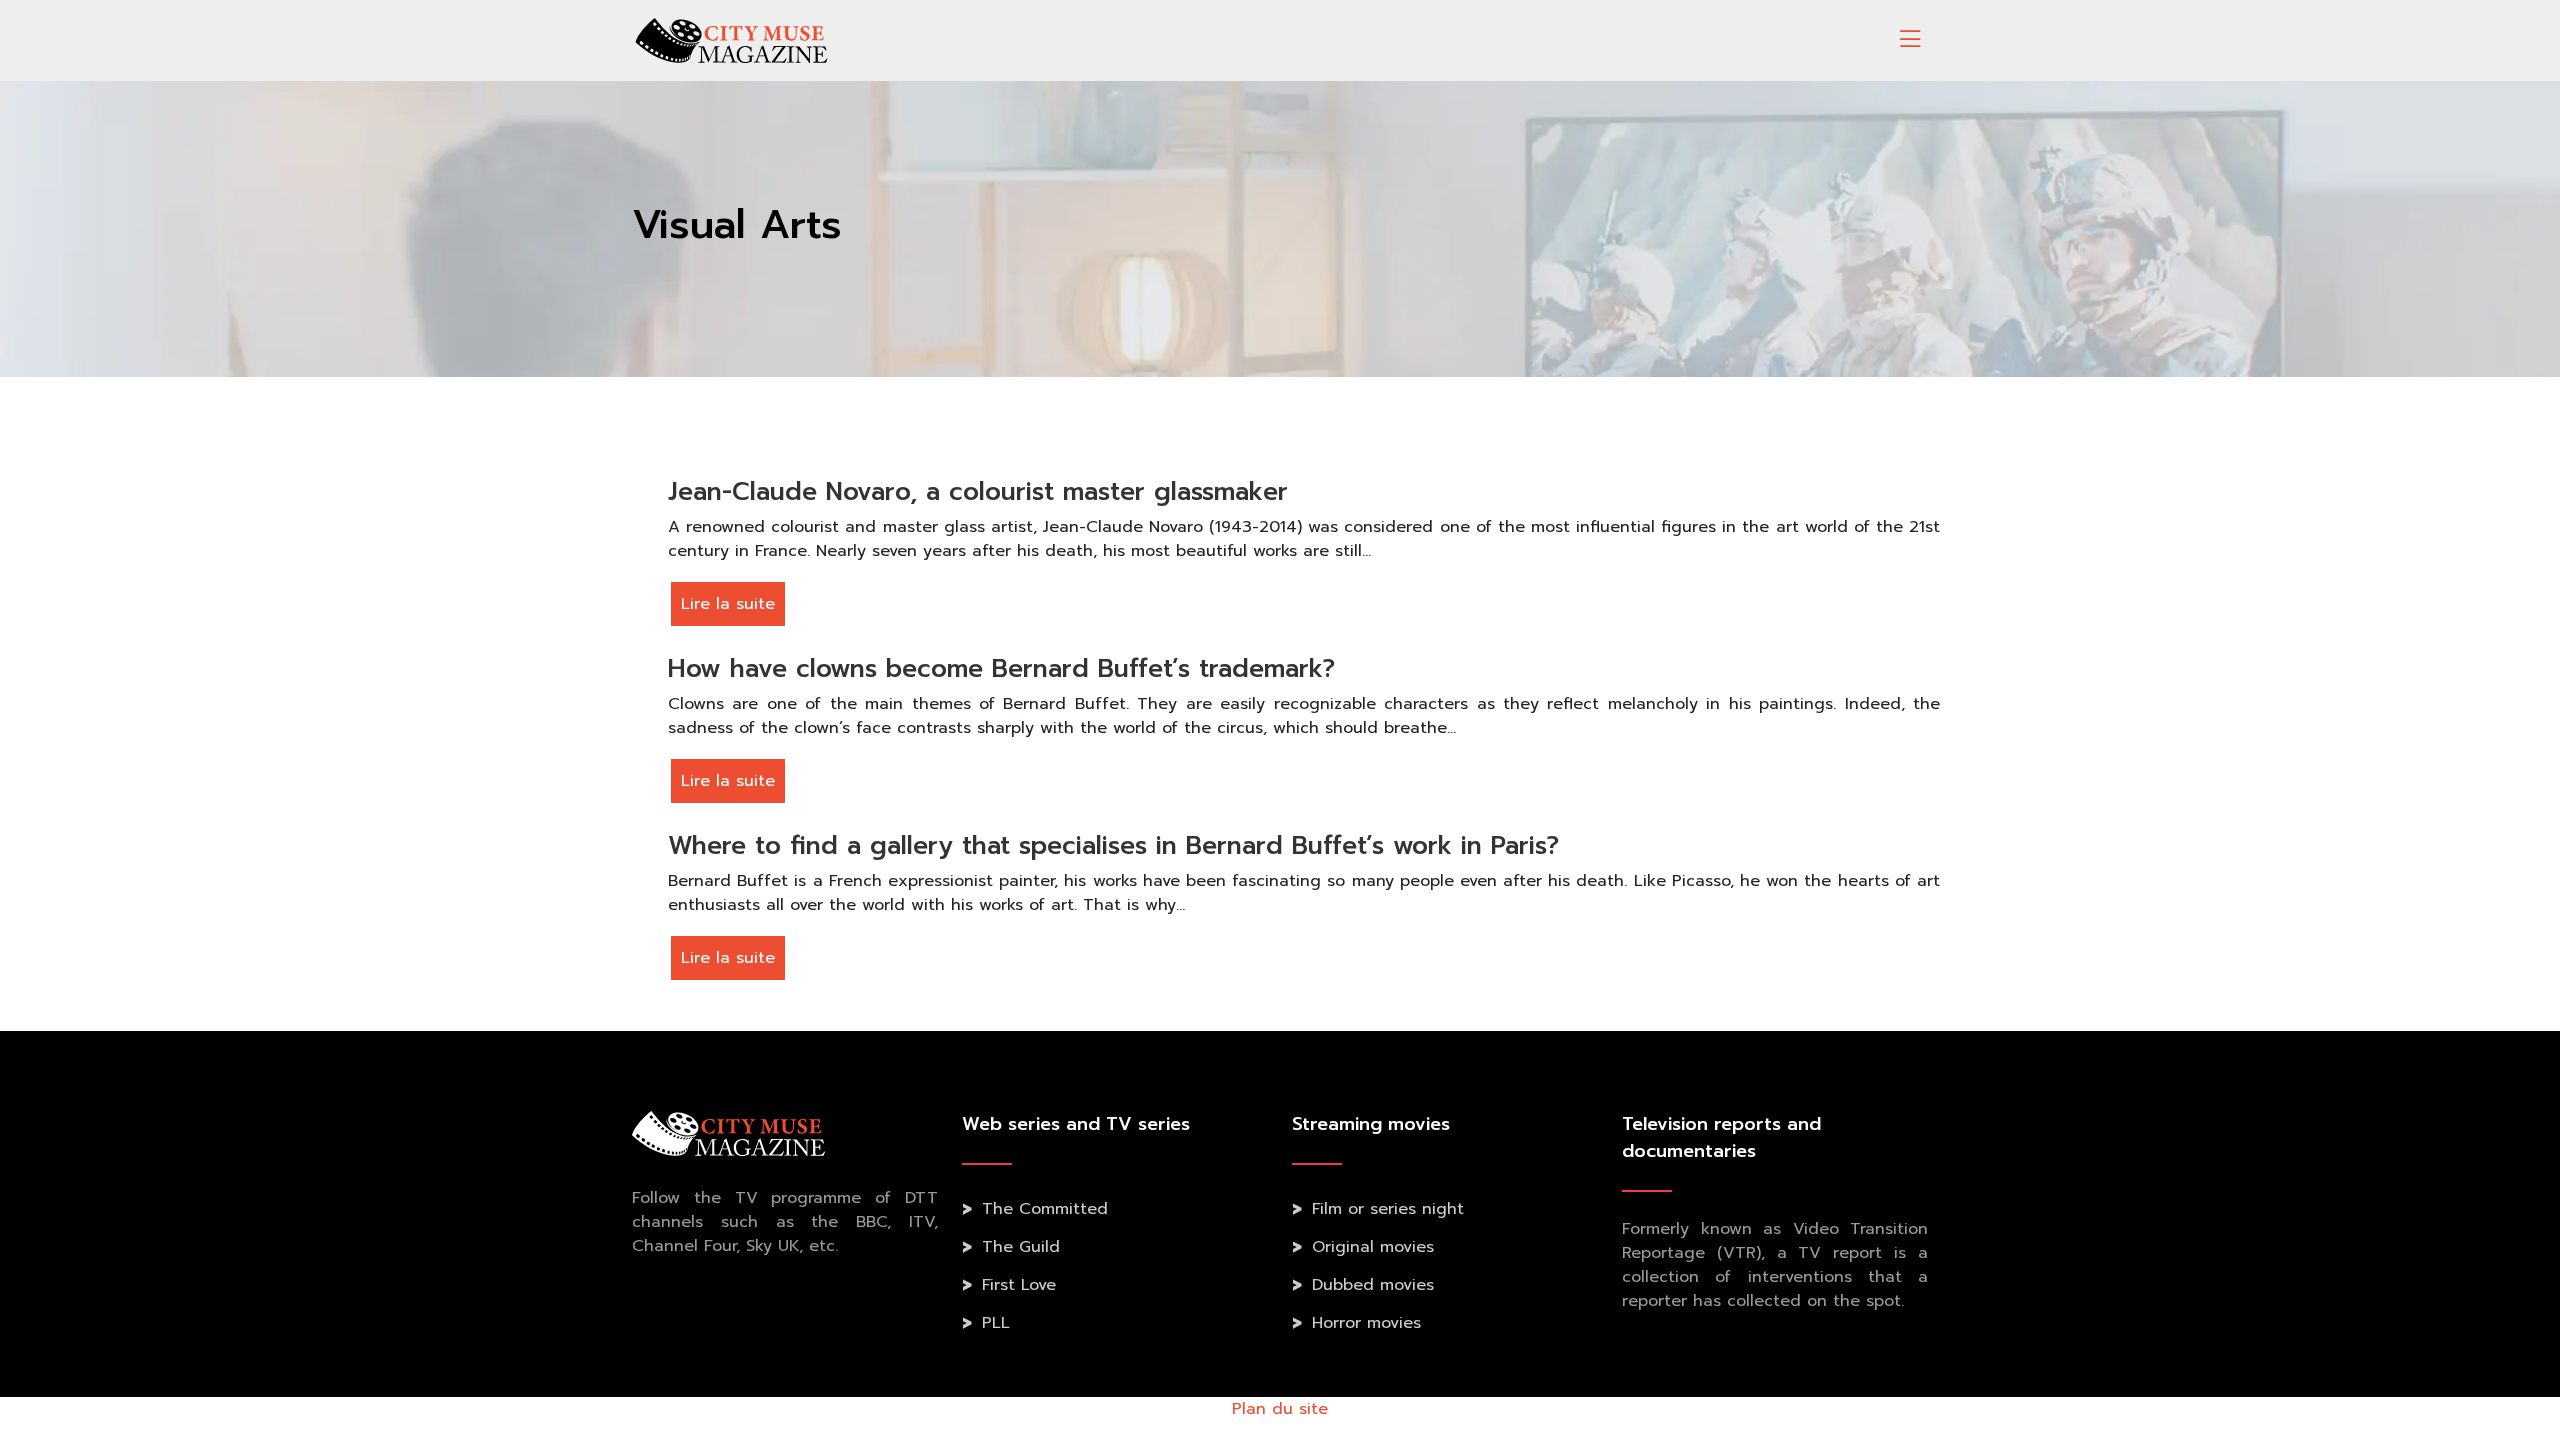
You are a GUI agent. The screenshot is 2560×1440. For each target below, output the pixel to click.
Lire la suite (728, 604)
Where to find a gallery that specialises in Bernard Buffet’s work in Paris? (1113, 846)
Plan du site (1280, 1409)
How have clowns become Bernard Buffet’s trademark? (1001, 669)
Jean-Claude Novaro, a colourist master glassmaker (978, 492)
